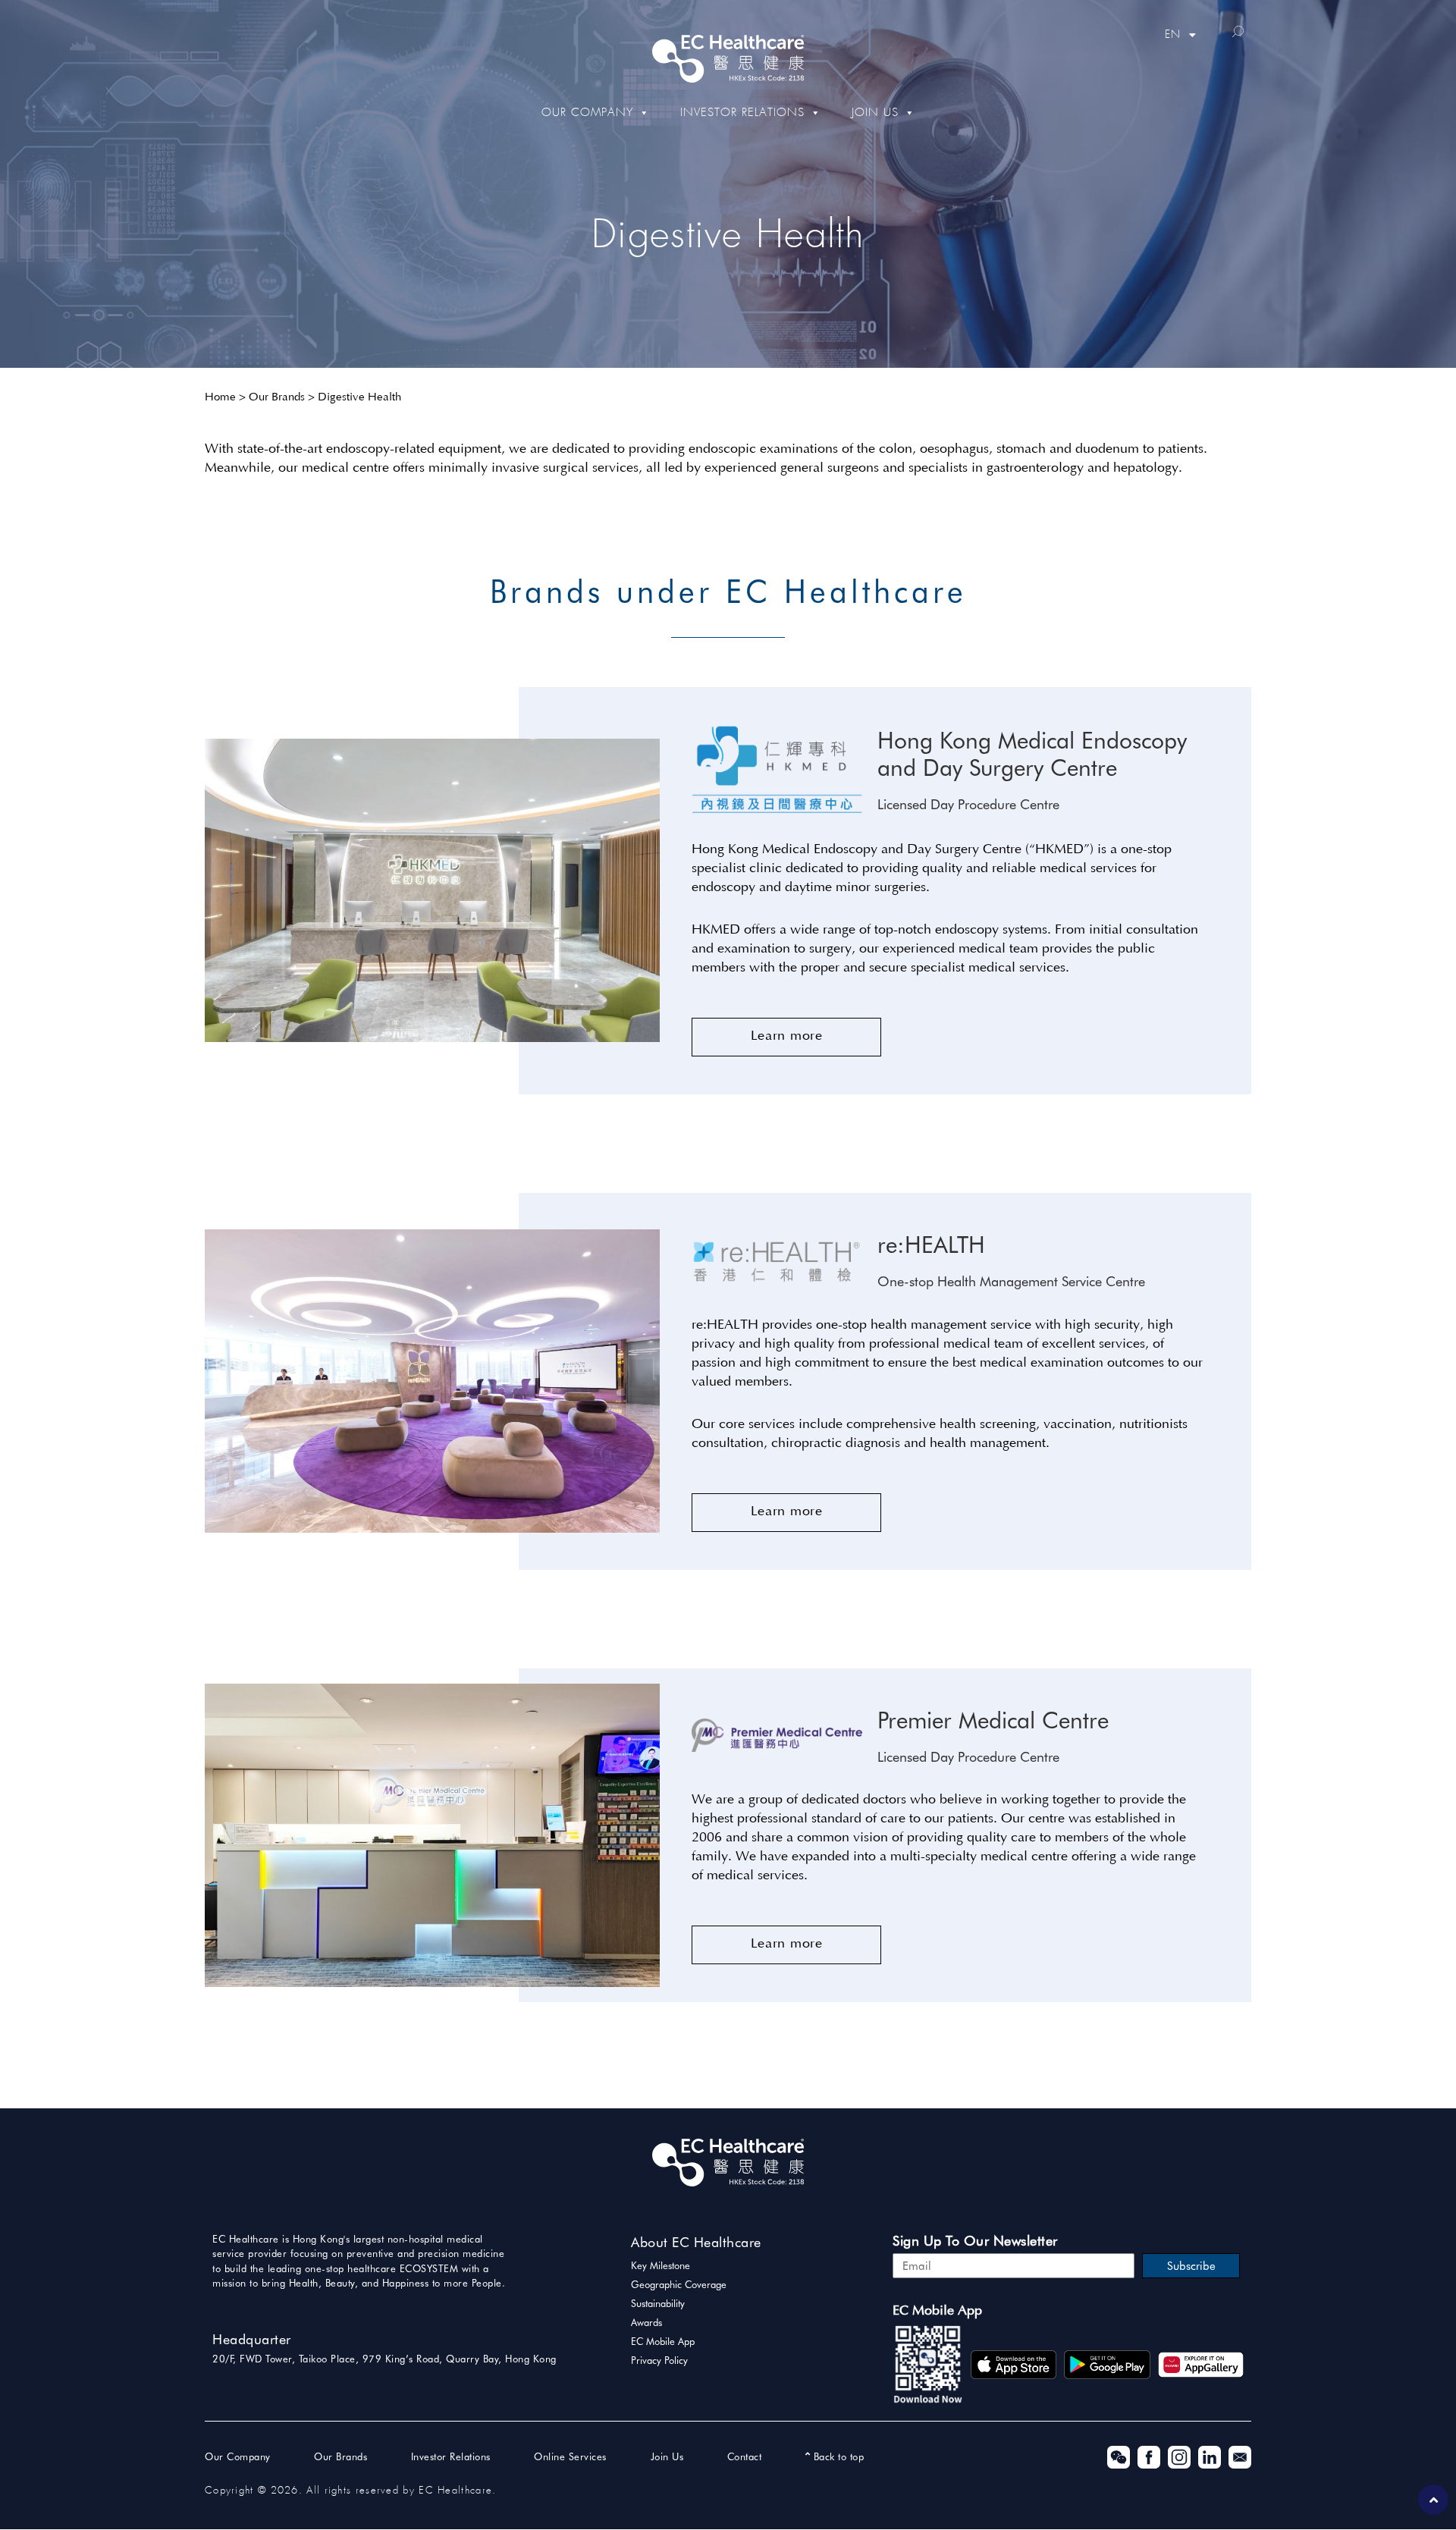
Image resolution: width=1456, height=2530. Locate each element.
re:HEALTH (931, 1245)
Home (220, 398)
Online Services (570, 2456)
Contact (745, 2456)
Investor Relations (742, 113)
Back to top (837, 2456)
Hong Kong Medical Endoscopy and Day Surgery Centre (1032, 754)
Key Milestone (661, 2265)
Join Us (875, 113)
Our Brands (277, 398)
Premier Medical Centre (993, 1720)
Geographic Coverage (679, 2284)
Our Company (587, 113)
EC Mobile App (663, 2341)
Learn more (787, 1037)
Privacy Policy (659, 2360)
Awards (646, 2322)
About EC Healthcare (696, 2242)
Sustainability (658, 2303)
